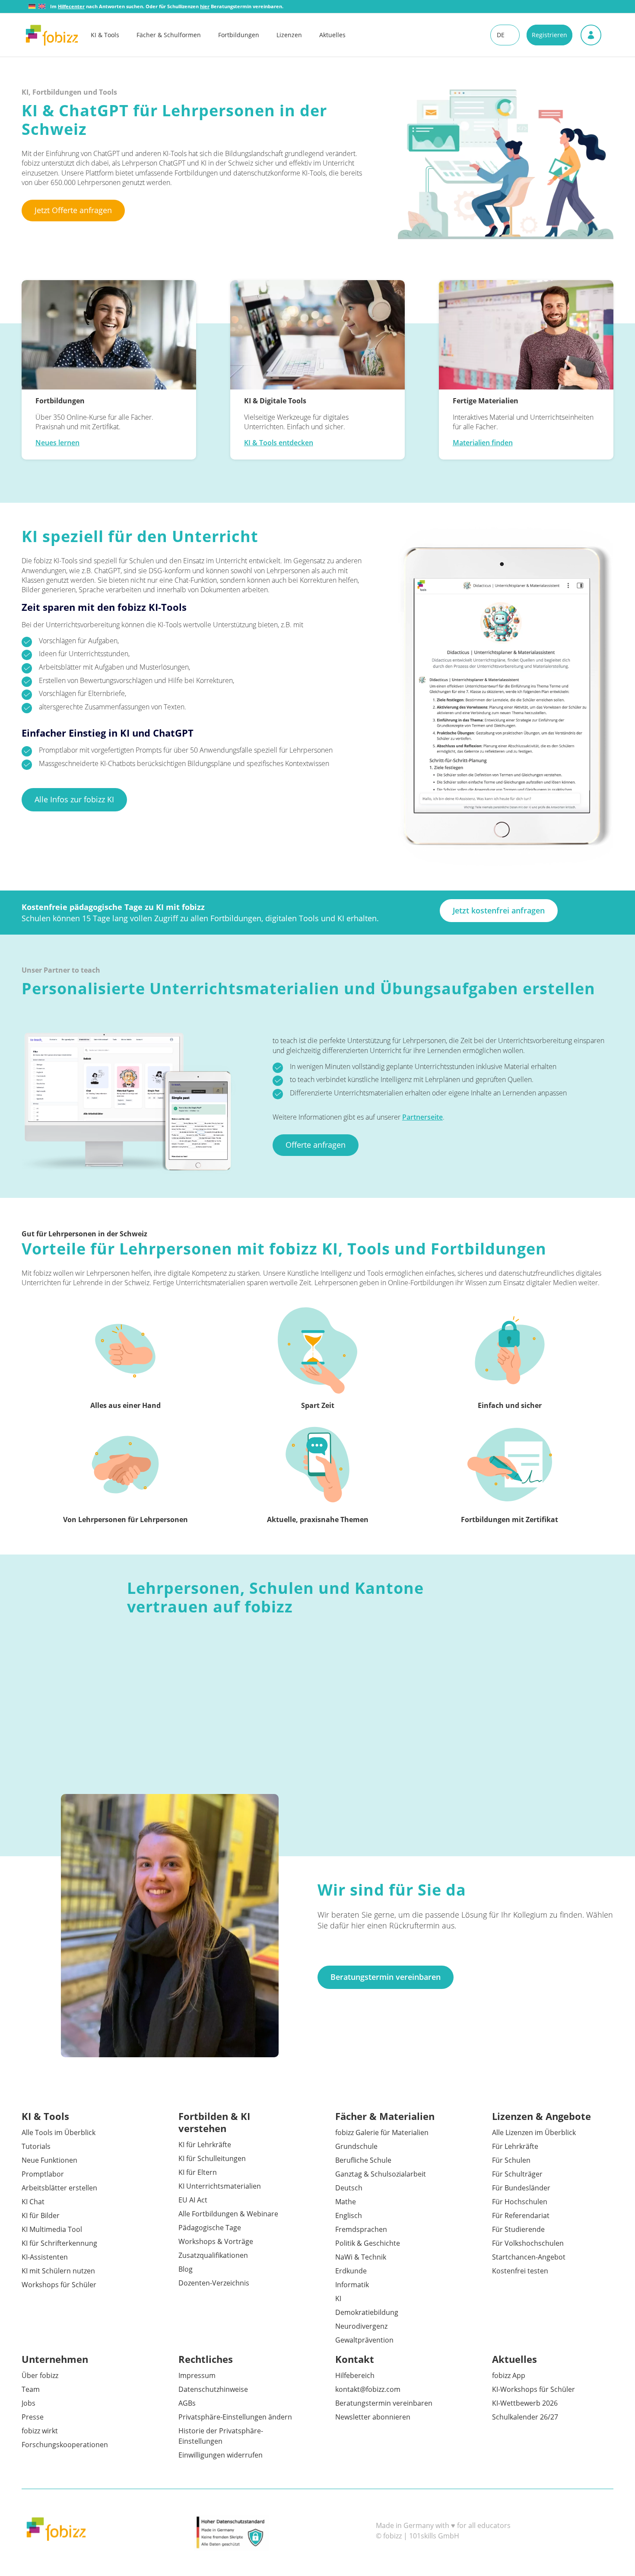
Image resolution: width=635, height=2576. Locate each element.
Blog (186, 2269)
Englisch (349, 2215)
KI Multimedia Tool (52, 2229)
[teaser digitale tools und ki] (317, 335)
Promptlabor (43, 2174)
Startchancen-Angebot (529, 2257)
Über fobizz (40, 2375)
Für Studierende (518, 2229)
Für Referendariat (521, 2215)
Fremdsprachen (361, 2229)
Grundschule (356, 2146)
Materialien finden (483, 443)
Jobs (29, 2403)
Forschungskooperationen (65, 2445)
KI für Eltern (198, 2172)
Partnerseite (422, 1117)
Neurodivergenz (361, 2326)
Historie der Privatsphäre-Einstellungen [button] (221, 2436)
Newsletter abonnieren (373, 2417)
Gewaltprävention (364, 2340)
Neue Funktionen (49, 2160)
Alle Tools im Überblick (59, 2132)
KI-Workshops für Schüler (533, 2389)
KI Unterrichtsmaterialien (220, 2186)
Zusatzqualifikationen (213, 2255)
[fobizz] (52, 35)
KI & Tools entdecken (279, 443)
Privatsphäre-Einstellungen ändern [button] (235, 2417)
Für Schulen (511, 2160)
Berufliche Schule (363, 2160)
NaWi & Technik (361, 2257)
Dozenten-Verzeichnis (214, 2283)
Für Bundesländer (521, 2188)
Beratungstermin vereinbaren (384, 2403)
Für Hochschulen (520, 2202)
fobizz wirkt (40, 2431)
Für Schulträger (517, 2174)
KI (338, 2298)
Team (31, 2389)
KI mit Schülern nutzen (58, 2271)
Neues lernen (57, 443)
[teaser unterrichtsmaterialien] (526, 335)
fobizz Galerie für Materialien (382, 2132)
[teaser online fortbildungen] (109, 335)
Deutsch (349, 2188)
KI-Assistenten (45, 2257)
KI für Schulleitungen (212, 2158)
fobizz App (509, 2375)
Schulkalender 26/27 (525, 2417)
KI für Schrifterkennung (59, 2243)
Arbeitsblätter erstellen (59, 2188)
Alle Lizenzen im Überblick (534, 2132)
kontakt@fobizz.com (368, 2389)
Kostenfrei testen (520, 2271)
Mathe (346, 2202)
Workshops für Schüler (59, 2285)
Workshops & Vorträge (216, 2241)
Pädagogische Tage (210, 2228)
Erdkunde (351, 2271)
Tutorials (36, 2146)
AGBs (187, 2403)
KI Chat (33, 2202)
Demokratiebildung (367, 2312)
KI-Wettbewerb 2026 (525, 2403)
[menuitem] (114, 35)
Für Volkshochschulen (528, 2243)
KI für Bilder (41, 2215)
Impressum (197, 2375)
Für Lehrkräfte (515, 2146)
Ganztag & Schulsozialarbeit (381, 2174)
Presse (33, 2417)
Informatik (352, 2285)
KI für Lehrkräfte (205, 2145)
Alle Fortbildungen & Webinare (228, 2214)
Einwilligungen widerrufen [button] (221, 2455)
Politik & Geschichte (368, 2243)
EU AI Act (193, 2200)
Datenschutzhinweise (213, 2389)
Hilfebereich (355, 2375)
